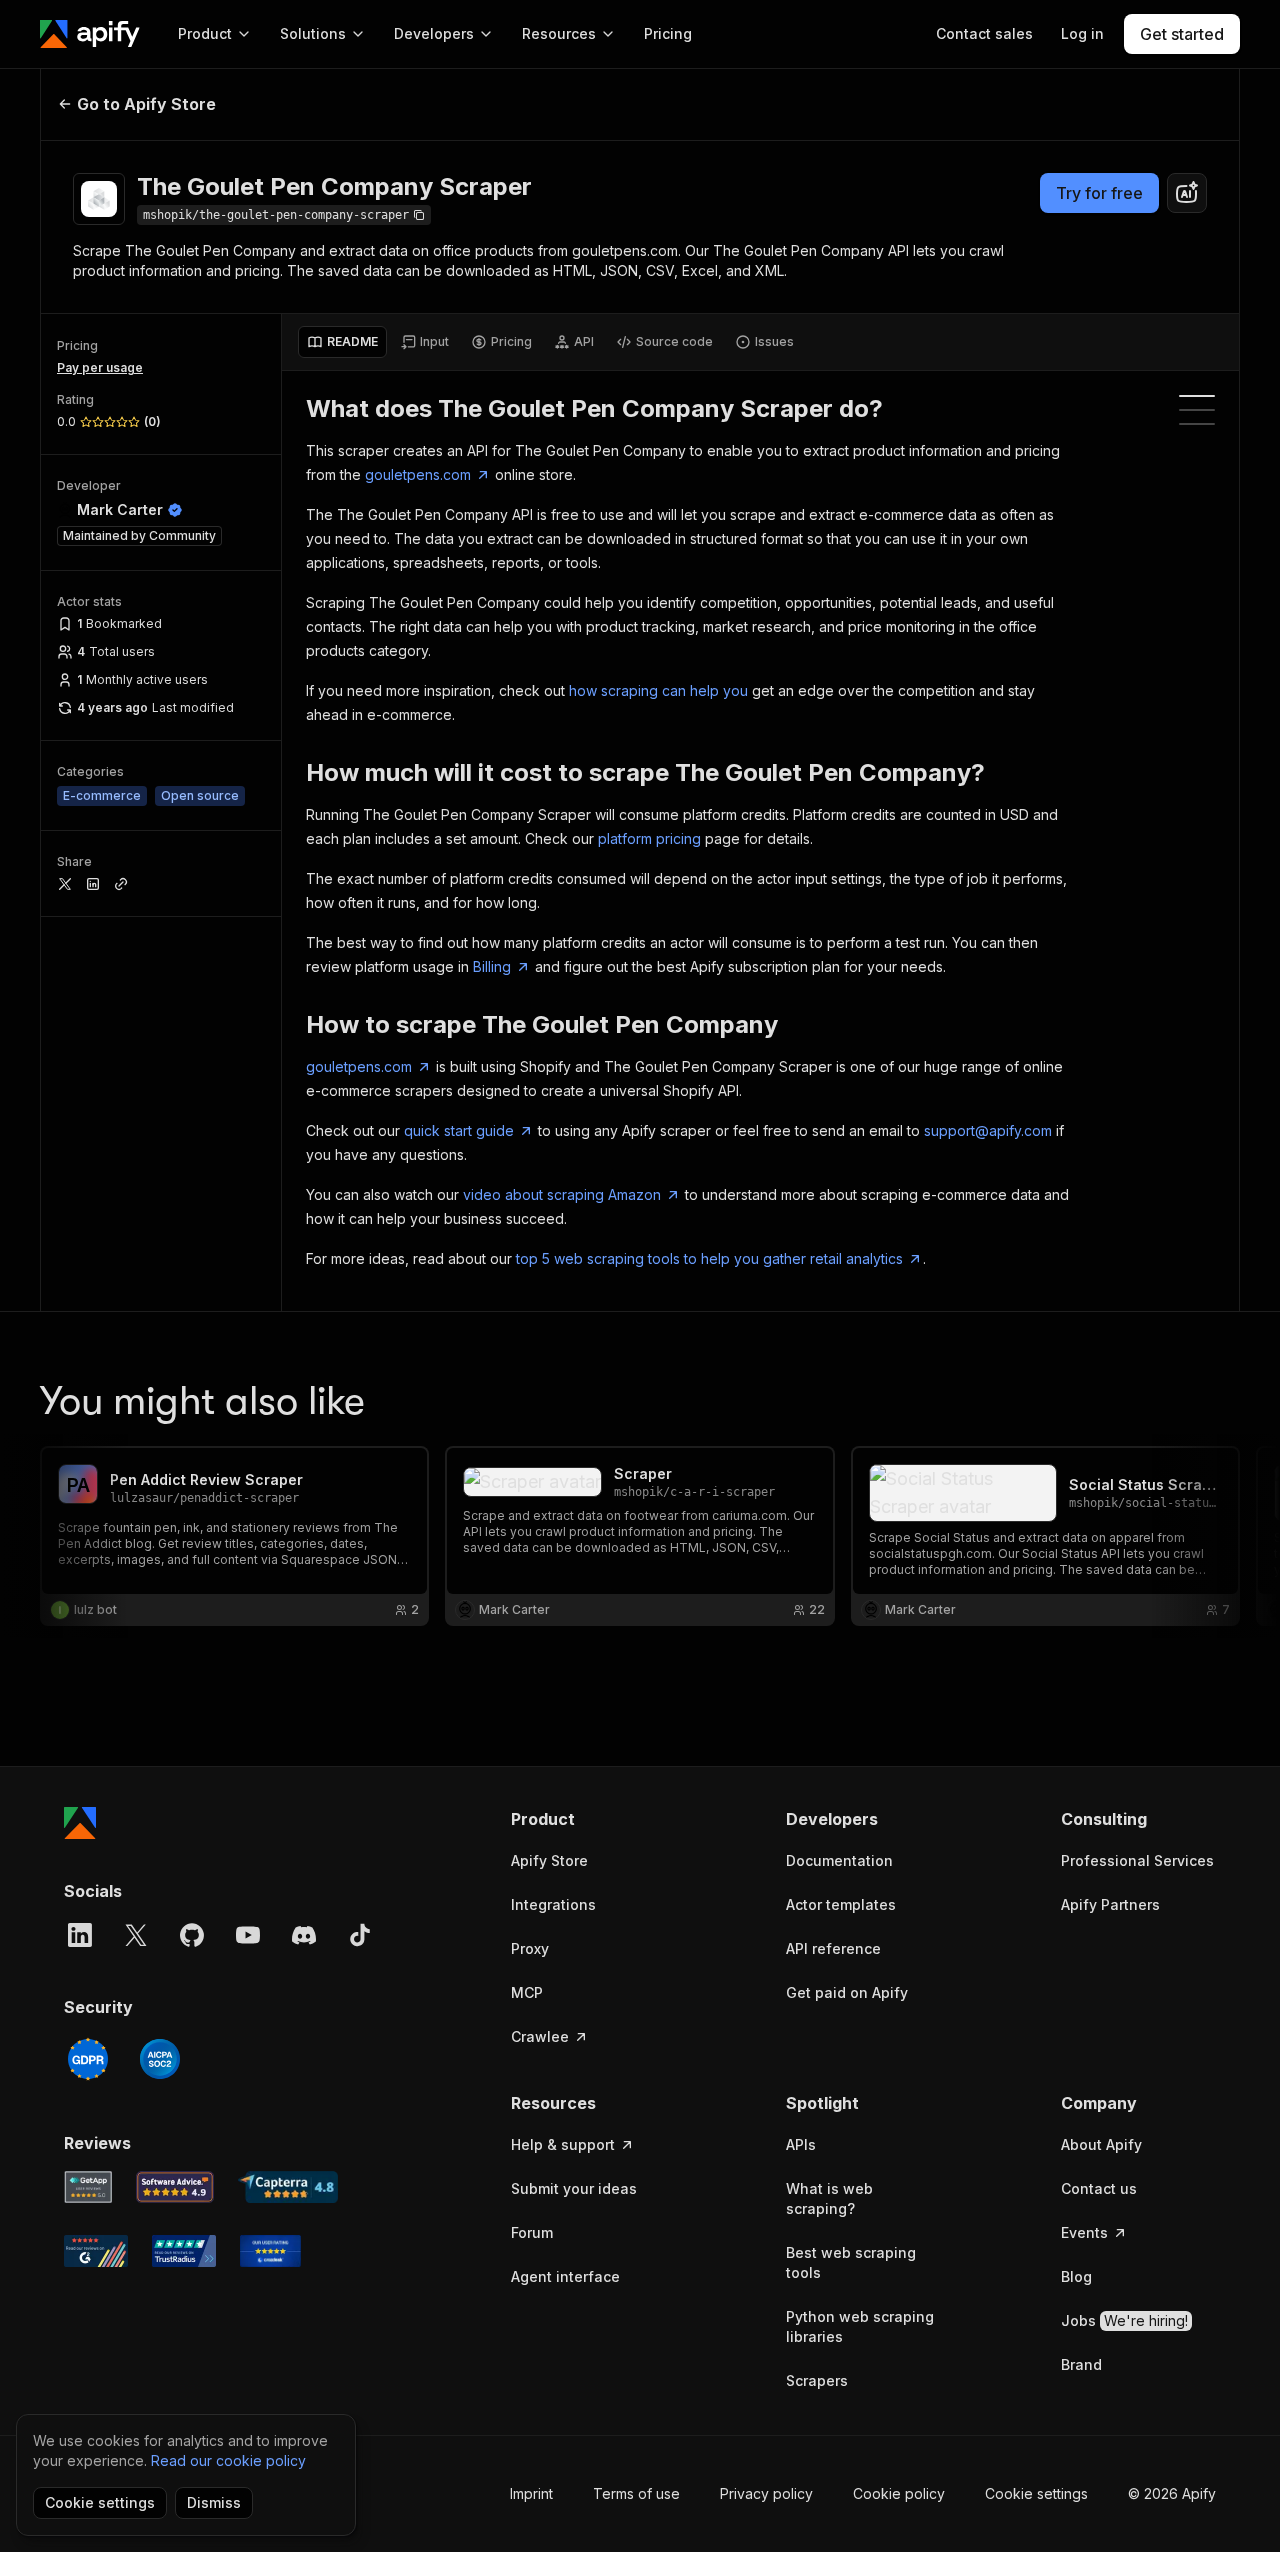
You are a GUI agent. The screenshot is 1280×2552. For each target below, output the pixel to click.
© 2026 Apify (1172, 2493)
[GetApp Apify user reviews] (88, 2187)
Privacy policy (766, 2493)
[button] (588, 1819)
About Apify (1101, 2144)
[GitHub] (192, 1935)
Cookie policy (899, 2493)
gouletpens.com (418, 474)
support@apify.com (988, 1130)
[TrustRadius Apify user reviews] (184, 2251)
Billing (492, 966)
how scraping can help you (658, 690)
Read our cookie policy (228, 2460)
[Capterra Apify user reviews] (288, 2187)
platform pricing (649, 838)
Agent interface (565, 2276)
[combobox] (1187, 193)
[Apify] (90, 34)
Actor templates (841, 1904)
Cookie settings (1036, 2493)
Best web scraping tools (851, 2262)
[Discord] (304, 1935)
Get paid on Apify (847, 1992)
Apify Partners (1110, 1904)
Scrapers (817, 2380)
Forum (532, 2232)
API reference (833, 1948)
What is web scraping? (829, 2198)
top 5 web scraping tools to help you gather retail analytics (709, 1258)
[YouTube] (248, 1935)
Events (1084, 2232)
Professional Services (1137, 1860)
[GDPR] (88, 2059)
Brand (1081, 2364)
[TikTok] (360, 1935)
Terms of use (636, 2493)
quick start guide (459, 1130)
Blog (1076, 2276)
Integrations (553, 1904)
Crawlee (540, 2036)
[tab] (342, 342)
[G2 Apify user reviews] (96, 2251)
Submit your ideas (574, 2188)
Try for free (1099, 193)
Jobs (1124, 2320)
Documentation (839, 1860)
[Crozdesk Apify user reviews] (270, 2251)
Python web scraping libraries (860, 2326)
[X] (136, 1935)
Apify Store (549, 1860)
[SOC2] (160, 2059)
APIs (801, 2144)
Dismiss (214, 2502)
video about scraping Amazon (562, 1194)
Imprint (531, 2493)
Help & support (563, 2144)
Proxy (530, 1948)
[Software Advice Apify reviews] (175, 2187)
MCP (527, 1992)
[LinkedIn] (80, 1935)
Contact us (1099, 2188)
